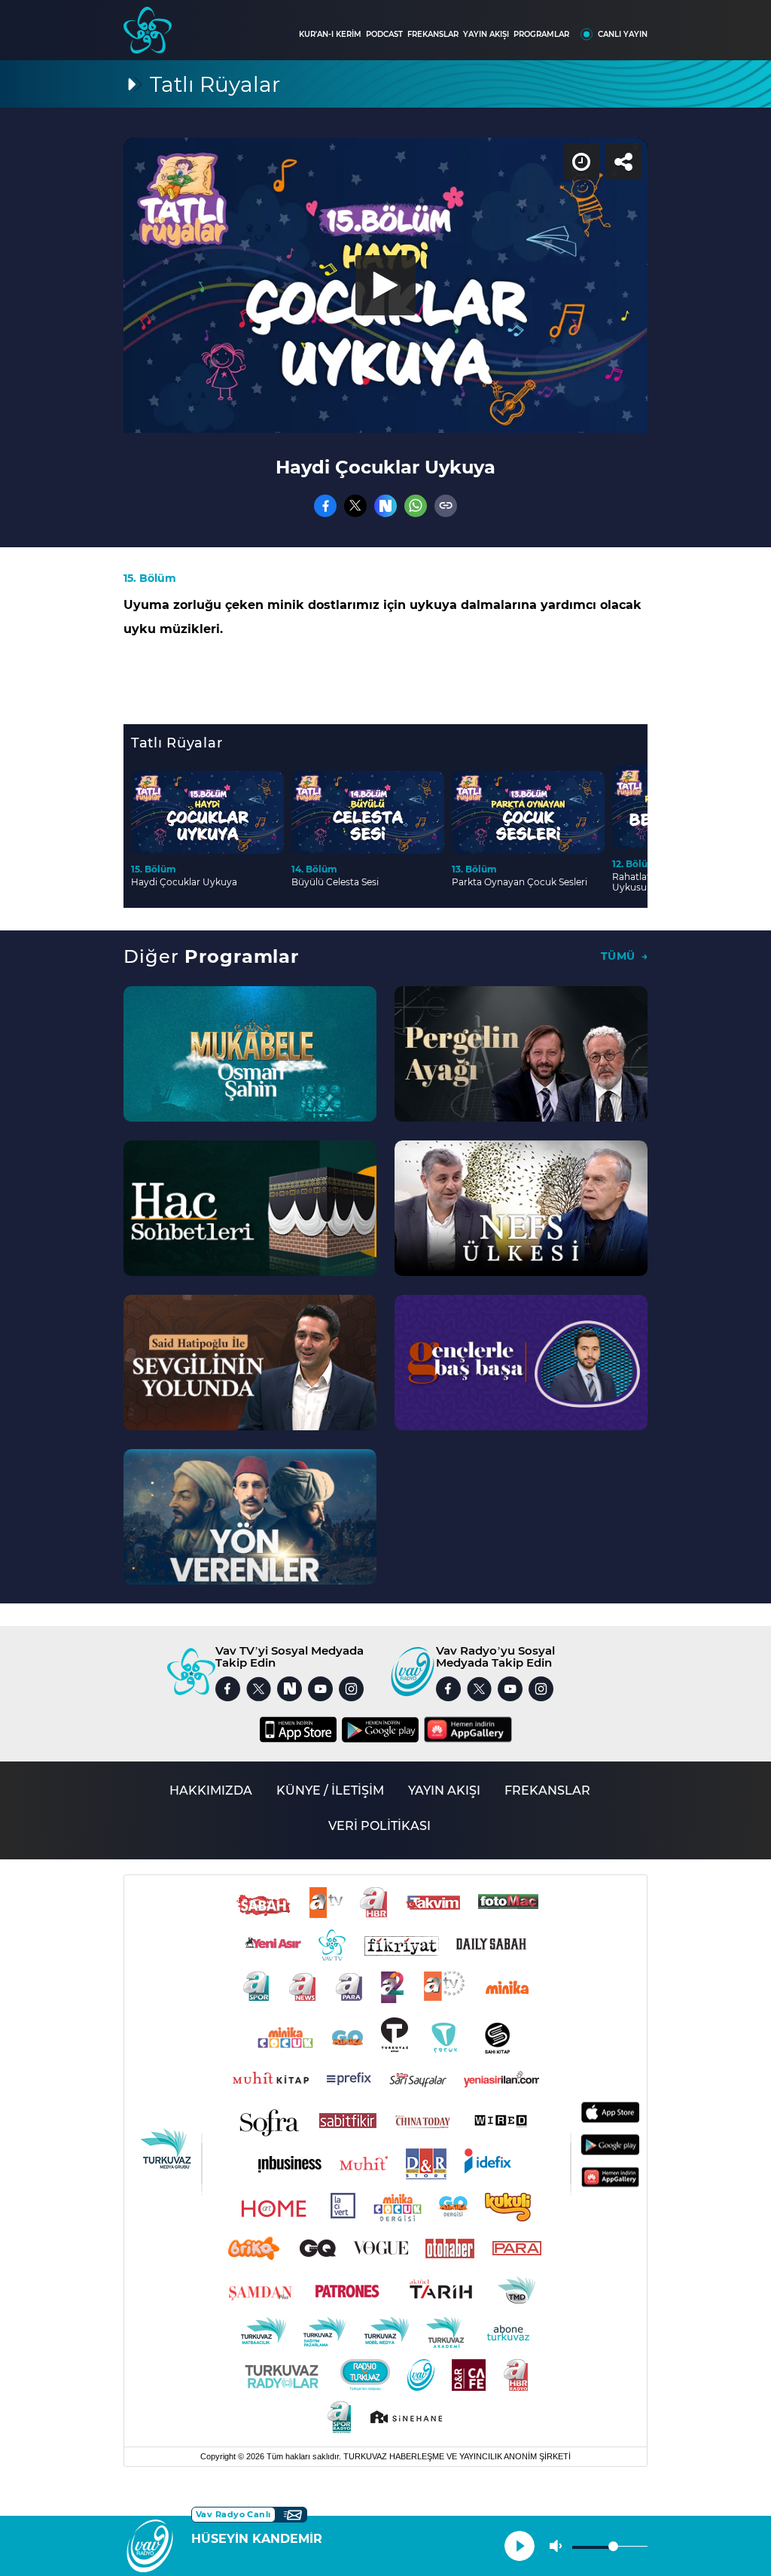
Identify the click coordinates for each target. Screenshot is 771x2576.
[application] (385, 1288)
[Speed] (705, 24)
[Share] (747, 24)
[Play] (385, 1288)
